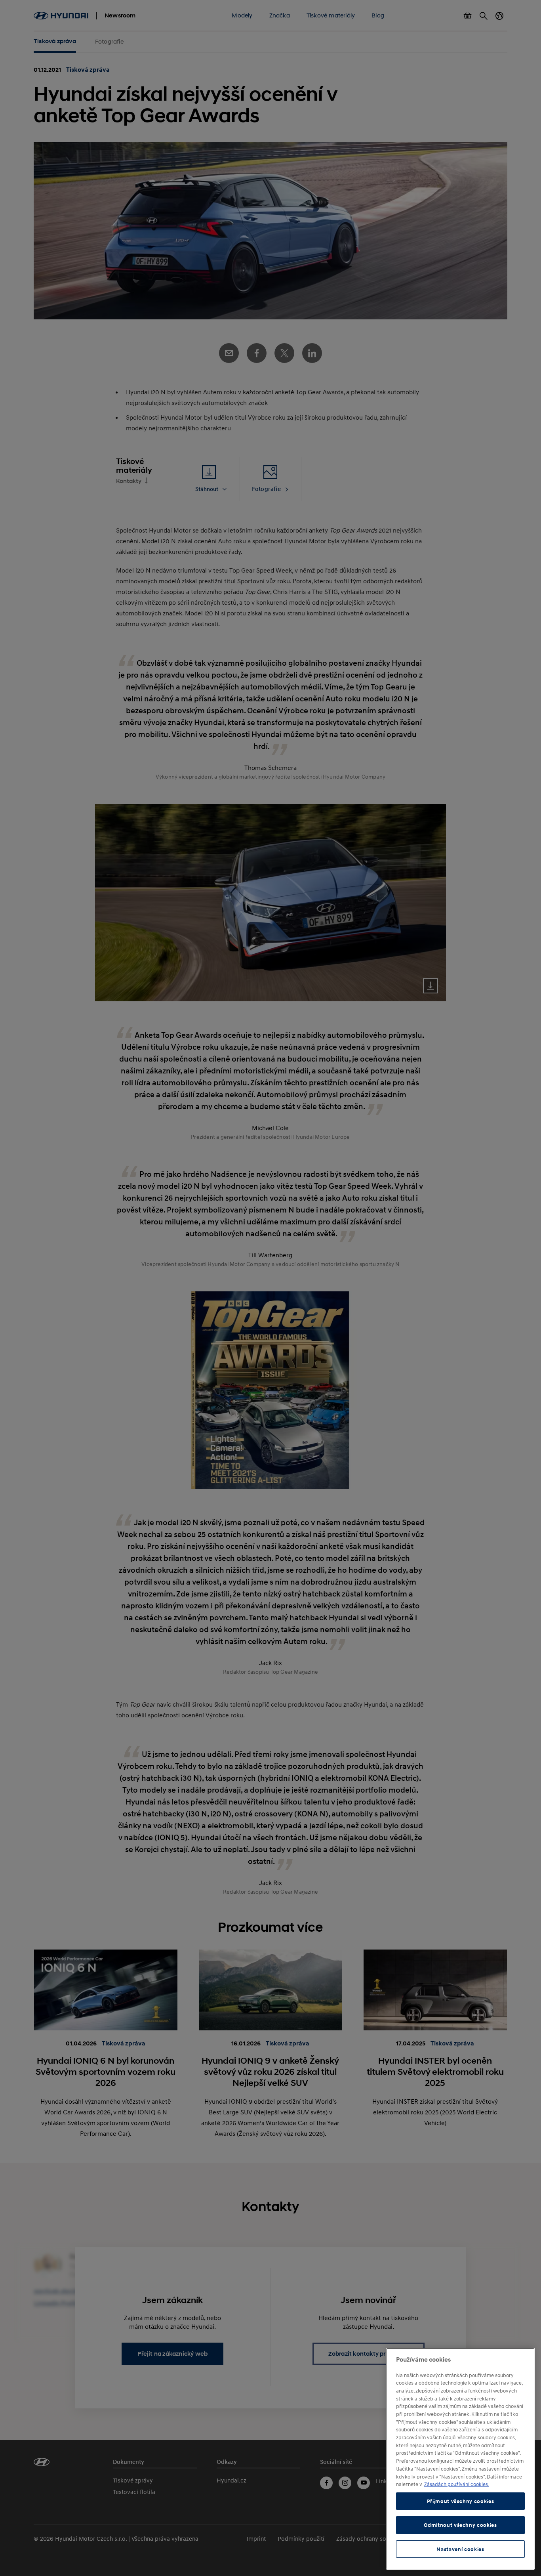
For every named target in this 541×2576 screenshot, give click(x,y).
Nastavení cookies (460, 2549)
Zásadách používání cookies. (457, 2484)
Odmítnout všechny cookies (460, 2525)
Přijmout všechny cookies (461, 2501)
